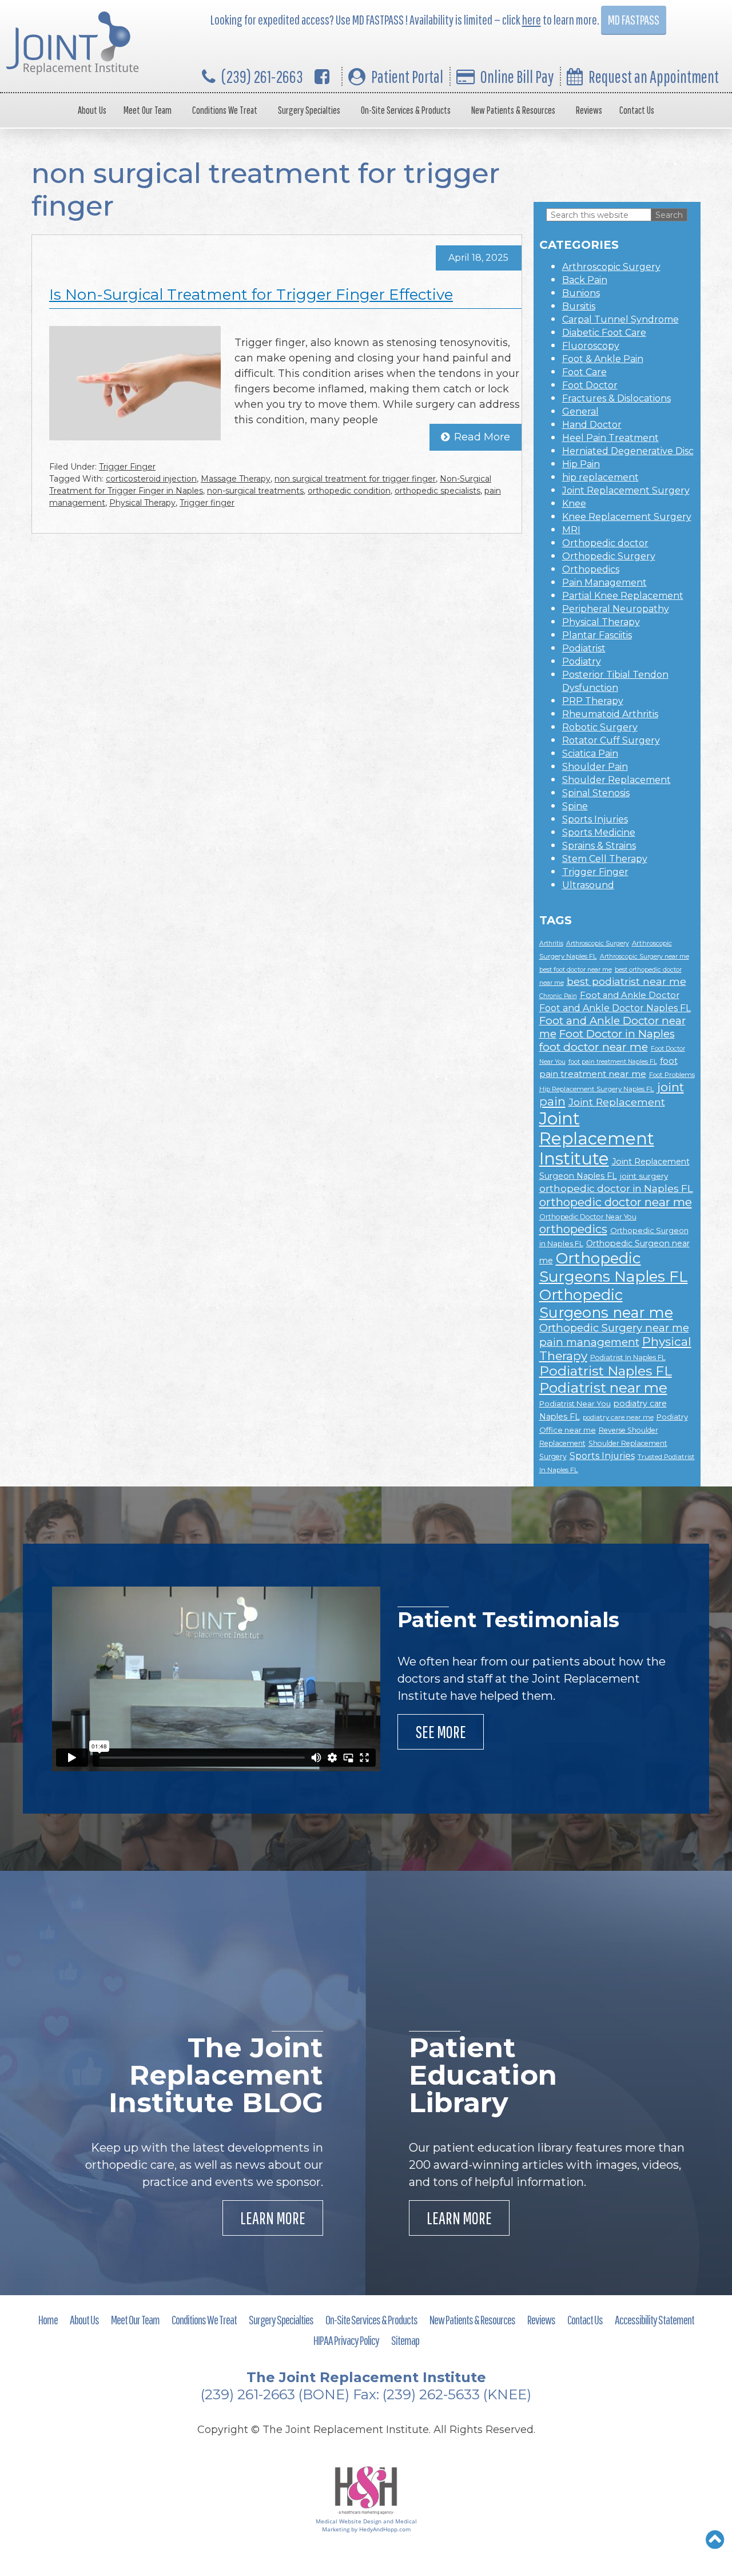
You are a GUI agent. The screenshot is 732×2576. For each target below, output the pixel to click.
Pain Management (604, 583)
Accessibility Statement (655, 2319)
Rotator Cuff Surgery (611, 740)
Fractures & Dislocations (616, 398)
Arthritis (551, 943)
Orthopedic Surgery (609, 556)
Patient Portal (407, 76)
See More (441, 1732)
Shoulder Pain (595, 767)
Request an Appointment (654, 76)
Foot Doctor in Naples (617, 1034)
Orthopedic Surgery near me (614, 1328)
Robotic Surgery (600, 727)
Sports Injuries (595, 819)
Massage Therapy (236, 479)
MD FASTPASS (634, 20)
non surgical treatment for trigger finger (355, 479)
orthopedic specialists (437, 491)
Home (48, 2319)
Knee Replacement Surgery (627, 517)
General (580, 412)
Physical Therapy (142, 503)
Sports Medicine (599, 832)
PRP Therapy (593, 701)
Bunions (581, 293)
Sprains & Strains (599, 846)
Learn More (273, 2218)
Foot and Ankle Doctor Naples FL (615, 1008)
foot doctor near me (594, 1047)
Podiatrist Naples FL (606, 1371)
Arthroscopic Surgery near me (645, 957)
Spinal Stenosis (596, 793)
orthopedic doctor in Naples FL (616, 1188)
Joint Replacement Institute (597, 1138)
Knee (574, 504)
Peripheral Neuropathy (616, 609)
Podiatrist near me (603, 1388)
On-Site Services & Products (406, 110)
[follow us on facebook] (322, 76)
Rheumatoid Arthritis (610, 714)
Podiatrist (584, 648)
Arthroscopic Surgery (611, 267)
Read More (482, 437)
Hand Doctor (592, 425)
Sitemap (405, 2340)
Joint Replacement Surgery (626, 490)
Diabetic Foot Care (604, 333)
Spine (575, 806)
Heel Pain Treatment (610, 438)
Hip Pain (581, 464)
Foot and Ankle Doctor (630, 995)
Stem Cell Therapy (605, 859)
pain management (589, 1342)
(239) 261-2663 (262, 76)
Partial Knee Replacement (623, 596)
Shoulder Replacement (616, 780)
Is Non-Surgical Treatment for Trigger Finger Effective (251, 295)
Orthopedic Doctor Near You (588, 1217)
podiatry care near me (618, 1417)
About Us (92, 110)
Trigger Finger (127, 467)
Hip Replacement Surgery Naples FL (597, 1089)
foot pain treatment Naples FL (613, 1062)
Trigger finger (207, 503)
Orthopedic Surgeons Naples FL (614, 1267)
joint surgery (644, 1176)
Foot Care (584, 372)
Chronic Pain (558, 996)
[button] (715, 2539)
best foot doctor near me (576, 970)
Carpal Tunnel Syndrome (620, 319)
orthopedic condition (349, 491)
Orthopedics (591, 569)
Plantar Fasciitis (597, 635)
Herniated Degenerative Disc (628, 451)
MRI (571, 530)
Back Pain (585, 280)
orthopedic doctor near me (616, 1202)
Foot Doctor (590, 385)
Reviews (589, 110)
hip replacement (600, 477)
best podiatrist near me (626, 981)
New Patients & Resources (513, 110)
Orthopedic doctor (605, 543)
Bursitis (579, 306)
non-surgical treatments (255, 491)
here (532, 20)
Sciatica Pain (590, 754)
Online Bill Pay (517, 76)
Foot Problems (672, 1075)
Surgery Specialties (309, 110)
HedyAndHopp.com (385, 2529)
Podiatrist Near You (575, 1404)
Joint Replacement (617, 1102)
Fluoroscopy (591, 346)
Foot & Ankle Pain (603, 359)
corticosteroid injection (151, 479)
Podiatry (582, 661)
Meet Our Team (148, 110)
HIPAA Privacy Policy (346, 2340)
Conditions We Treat (225, 110)
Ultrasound (588, 885)
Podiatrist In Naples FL (628, 1357)
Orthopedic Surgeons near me (606, 1303)
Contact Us (637, 110)
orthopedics (573, 1229)
